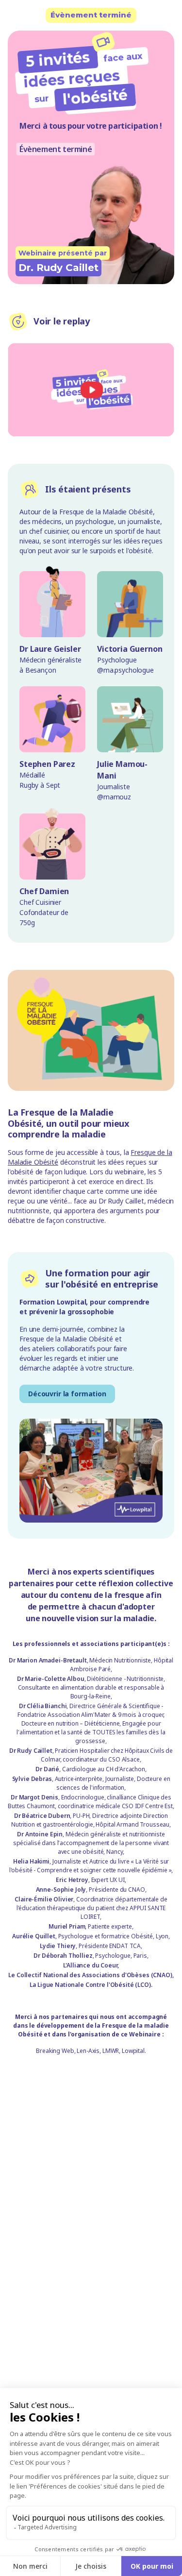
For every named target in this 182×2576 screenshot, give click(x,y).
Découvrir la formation (67, 1394)
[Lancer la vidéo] (91, 390)
